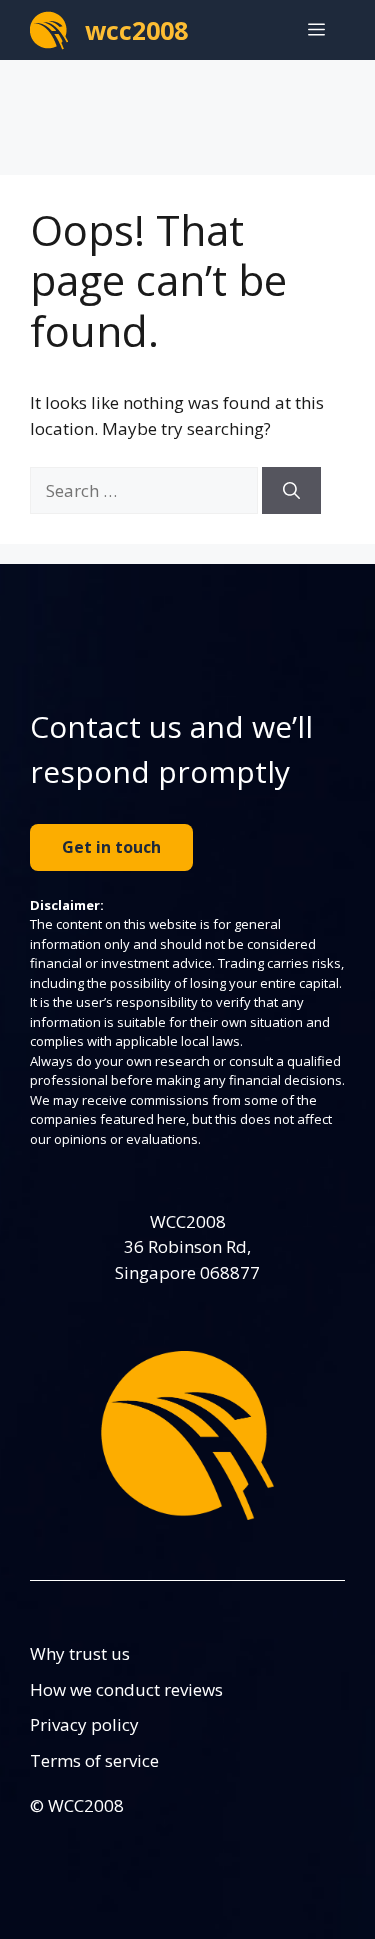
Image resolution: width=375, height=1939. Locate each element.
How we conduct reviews (126, 1689)
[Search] (291, 491)
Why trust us (80, 1653)
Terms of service (94, 1760)
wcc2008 (136, 30)
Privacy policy (84, 1724)
